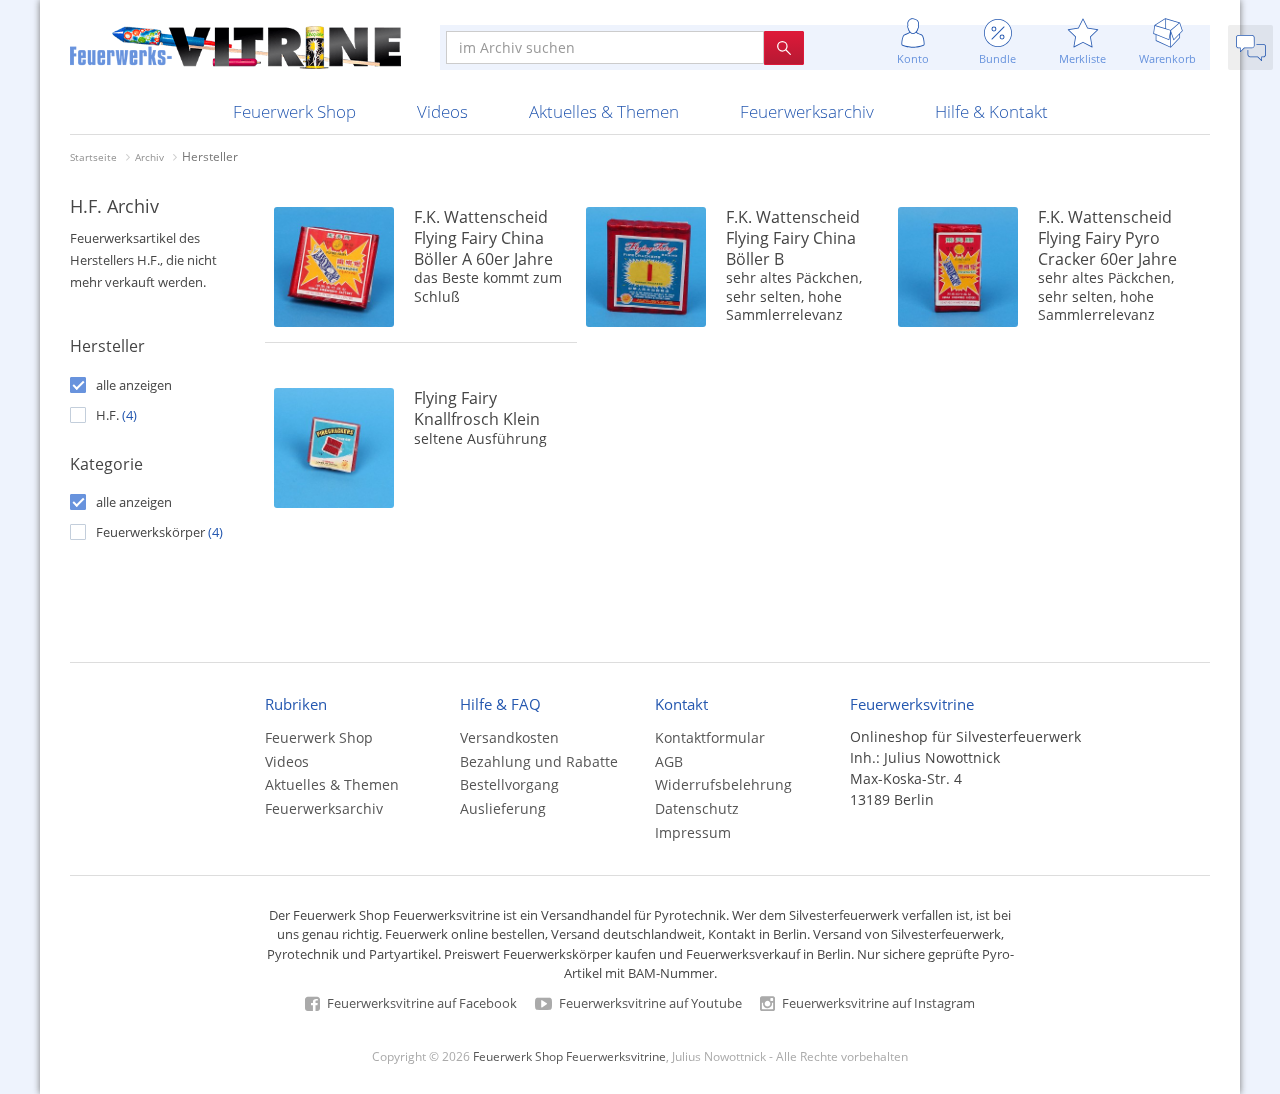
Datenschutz (697, 808)
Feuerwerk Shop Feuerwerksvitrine (569, 1056)
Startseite (93, 157)
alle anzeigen (134, 385)
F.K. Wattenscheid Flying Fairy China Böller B (793, 238)
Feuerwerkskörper (159, 532)
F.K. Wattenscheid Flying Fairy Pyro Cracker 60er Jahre (1107, 238)
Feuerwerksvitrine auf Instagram (877, 1003)
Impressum (693, 832)
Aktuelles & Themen (604, 111)
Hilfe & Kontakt (991, 111)
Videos (442, 111)
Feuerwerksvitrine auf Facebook (420, 1003)
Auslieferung (503, 808)
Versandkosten (509, 737)
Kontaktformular (710, 737)
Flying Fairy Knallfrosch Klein (477, 408)
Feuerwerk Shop (294, 111)
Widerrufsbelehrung (723, 784)
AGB (669, 761)
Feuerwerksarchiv (807, 111)
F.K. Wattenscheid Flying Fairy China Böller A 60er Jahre (483, 238)
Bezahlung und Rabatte (539, 761)
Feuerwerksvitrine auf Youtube (649, 1003)
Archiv (149, 157)
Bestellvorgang (509, 784)
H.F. (116, 415)
